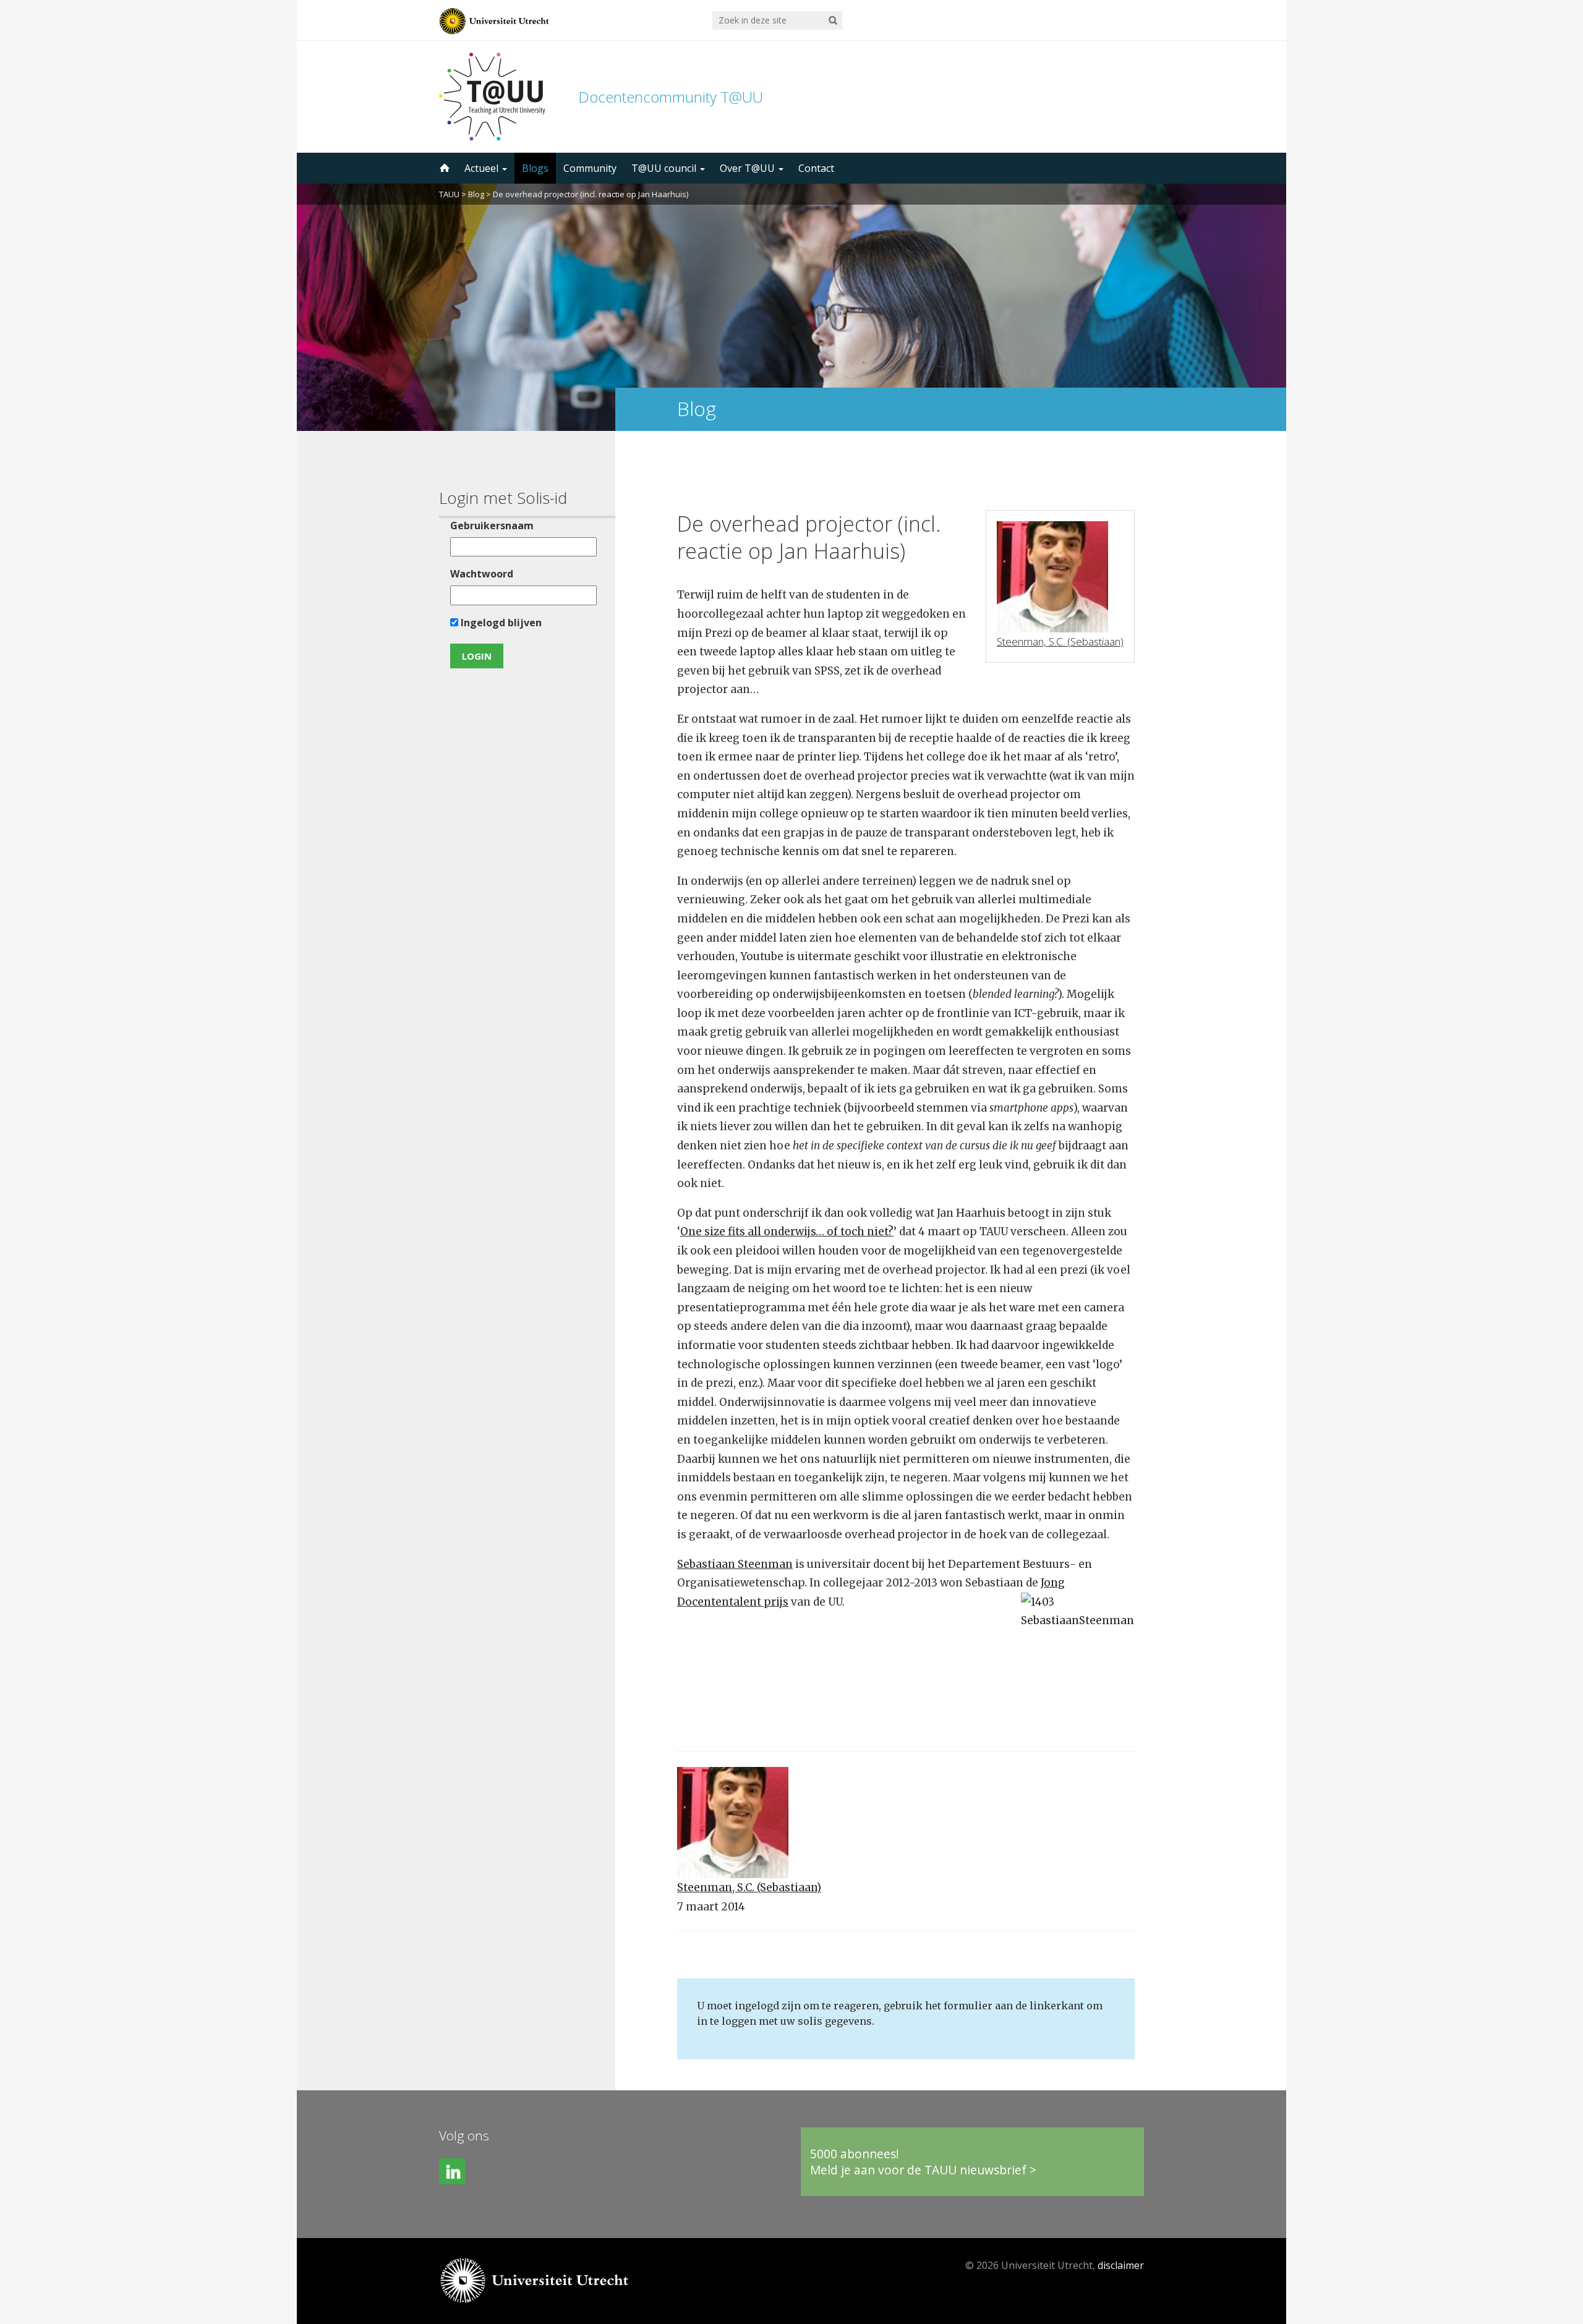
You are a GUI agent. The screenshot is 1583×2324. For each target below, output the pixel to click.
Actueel (483, 168)
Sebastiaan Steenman (735, 1564)
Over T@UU (749, 168)
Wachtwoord (482, 574)
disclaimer (1121, 2265)
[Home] (443, 168)
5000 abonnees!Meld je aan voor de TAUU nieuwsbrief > (923, 2162)
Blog (476, 194)
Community (590, 168)
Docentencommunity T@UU (671, 97)
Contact (816, 168)
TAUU (449, 194)
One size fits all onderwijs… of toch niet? (787, 1232)
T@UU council (665, 168)
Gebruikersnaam (492, 526)
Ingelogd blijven (500, 623)
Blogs (535, 168)
